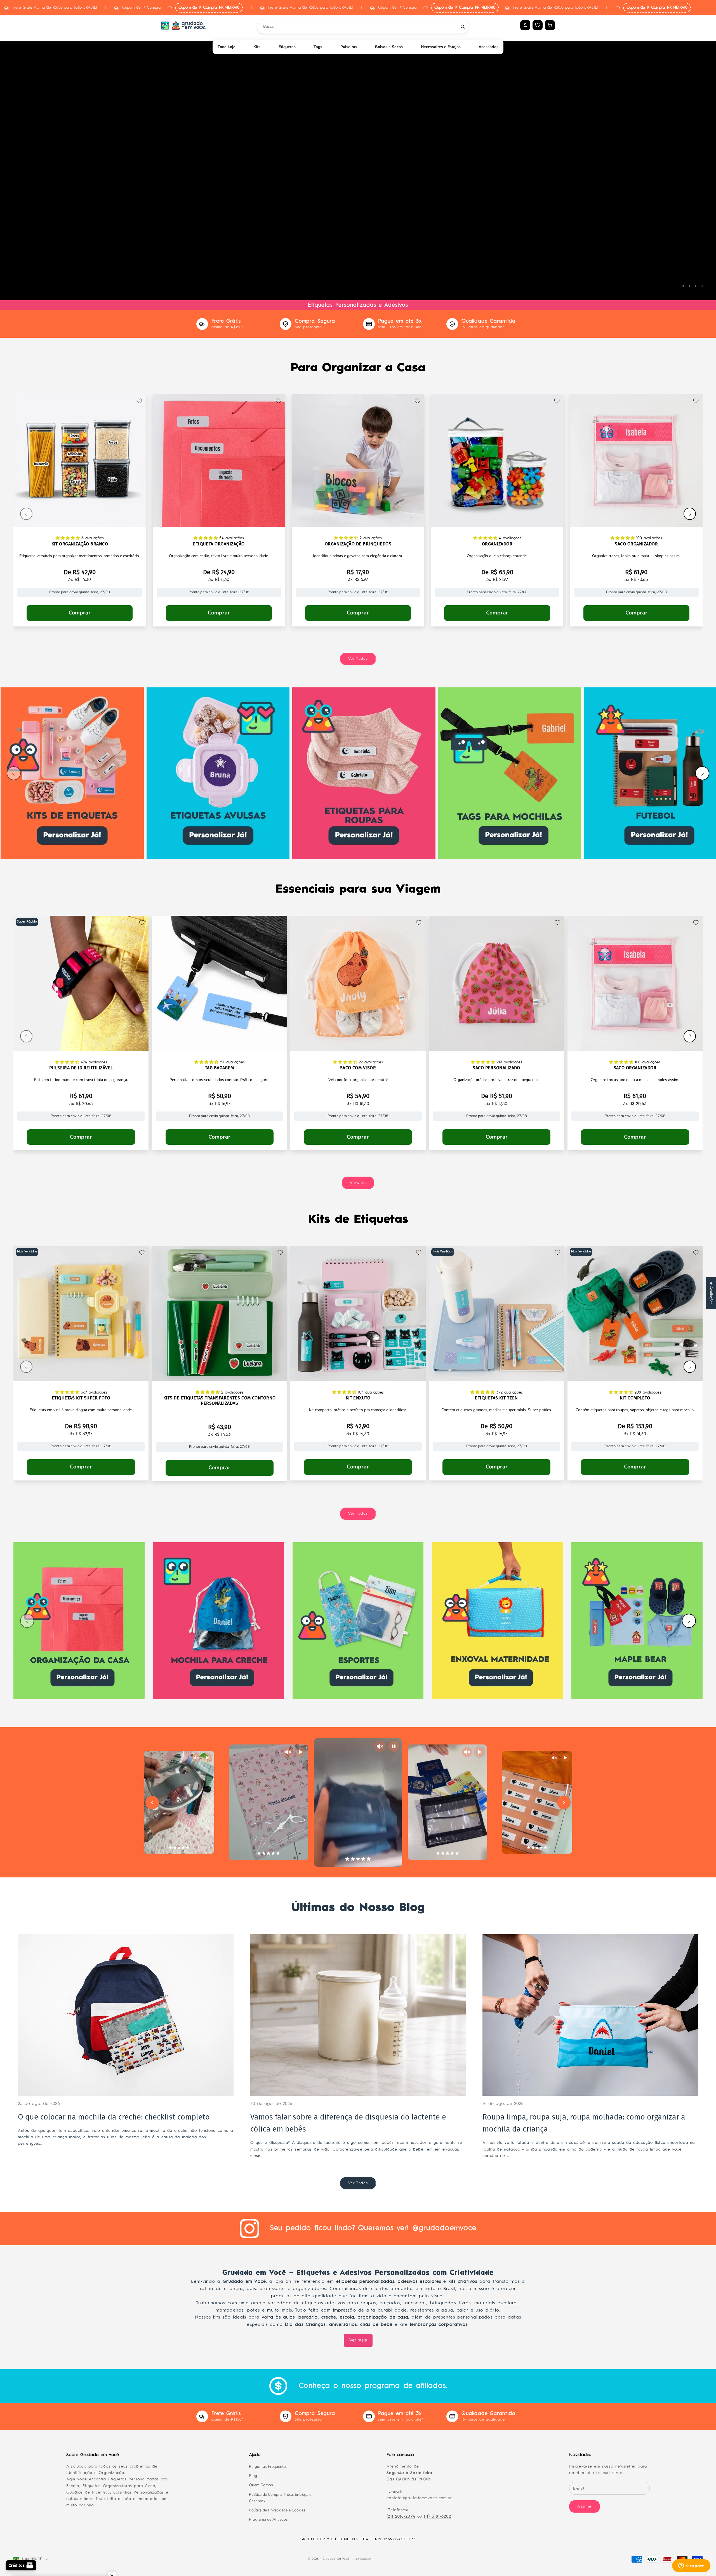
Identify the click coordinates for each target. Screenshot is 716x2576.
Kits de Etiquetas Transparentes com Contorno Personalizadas (220, 1401)
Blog (253, 2476)
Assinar (585, 2506)
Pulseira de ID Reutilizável (81, 1068)
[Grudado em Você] (183, 25)
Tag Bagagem (220, 1068)
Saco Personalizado (496, 1068)
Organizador (497, 544)
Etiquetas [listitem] (287, 47)
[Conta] (525, 25)
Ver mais (358, 2340)
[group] (358, 166)
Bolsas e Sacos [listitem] (389, 47)
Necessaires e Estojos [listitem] (441, 47)
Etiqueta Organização (219, 544)
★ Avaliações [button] (711, 1293)
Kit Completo (635, 1398)
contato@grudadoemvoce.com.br (419, 2498)
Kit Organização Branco (80, 544)
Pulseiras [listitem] (349, 47)
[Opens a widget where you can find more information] (691, 2566)
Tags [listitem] (318, 47)
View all (358, 1183)
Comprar (80, 613)
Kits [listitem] (257, 47)
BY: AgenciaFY (364, 2559)
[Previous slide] (152, 1803)
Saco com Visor (358, 1068)
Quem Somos (261, 2485)
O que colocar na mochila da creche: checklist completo (114, 2117)
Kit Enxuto (358, 1398)
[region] (358, 166)
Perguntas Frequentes (268, 2467)
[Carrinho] (550, 25)
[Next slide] (564, 1803)
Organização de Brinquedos (358, 544)
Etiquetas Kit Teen (496, 1398)
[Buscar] (463, 27)
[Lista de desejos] (538, 25)
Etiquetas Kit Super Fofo (81, 1398)
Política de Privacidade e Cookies (277, 2510)
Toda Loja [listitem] (227, 47)
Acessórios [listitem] (488, 47)
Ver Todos (358, 659)
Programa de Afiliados (268, 2519)
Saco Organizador (636, 544)
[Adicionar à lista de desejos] (139, 401)
